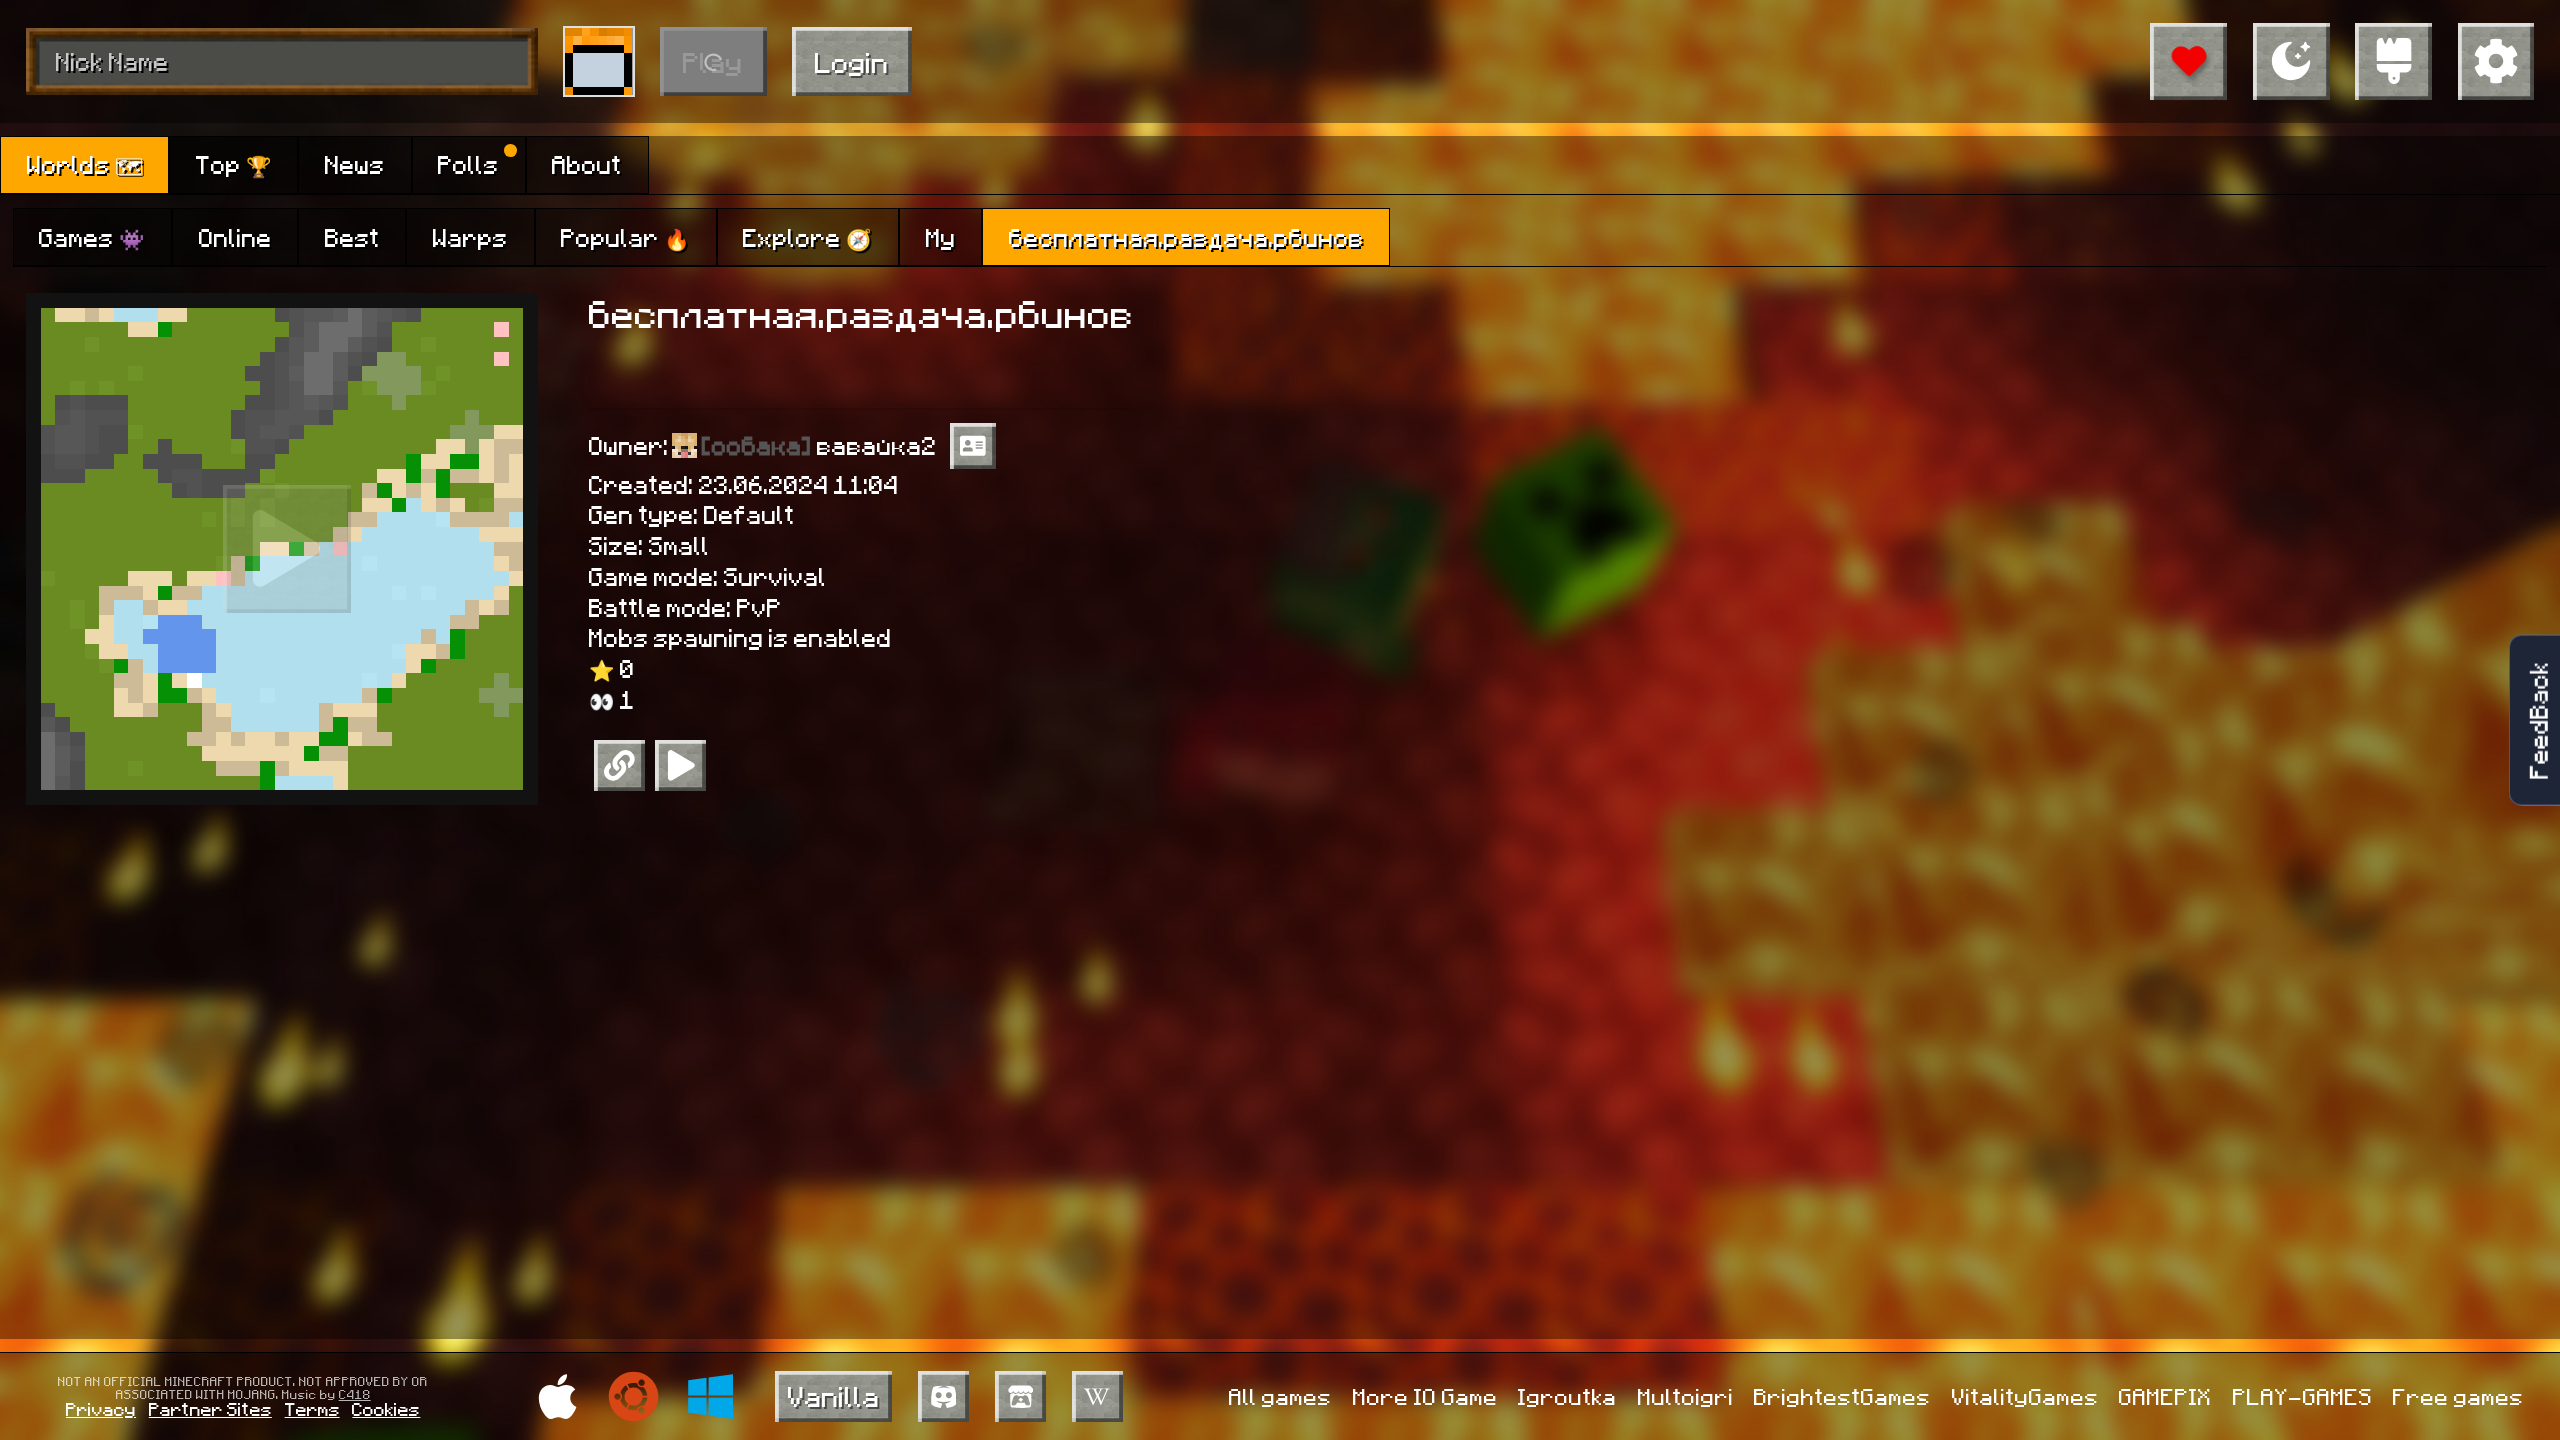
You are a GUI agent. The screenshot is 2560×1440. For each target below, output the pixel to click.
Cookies (386, 1408)
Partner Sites (210, 1408)
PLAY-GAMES (2303, 1396)
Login (852, 61)
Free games (2458, 1396)
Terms (312, 1408)
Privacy (101, 1408)
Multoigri (1686, 1396)
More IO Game (1425, 1396)
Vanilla (834, 1395)
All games (1280, 1396)
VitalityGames (2025, 1396)
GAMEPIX (2165, 1396)
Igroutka (1567, 1396)
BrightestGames (1842, 1396)
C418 (355, 1394)
